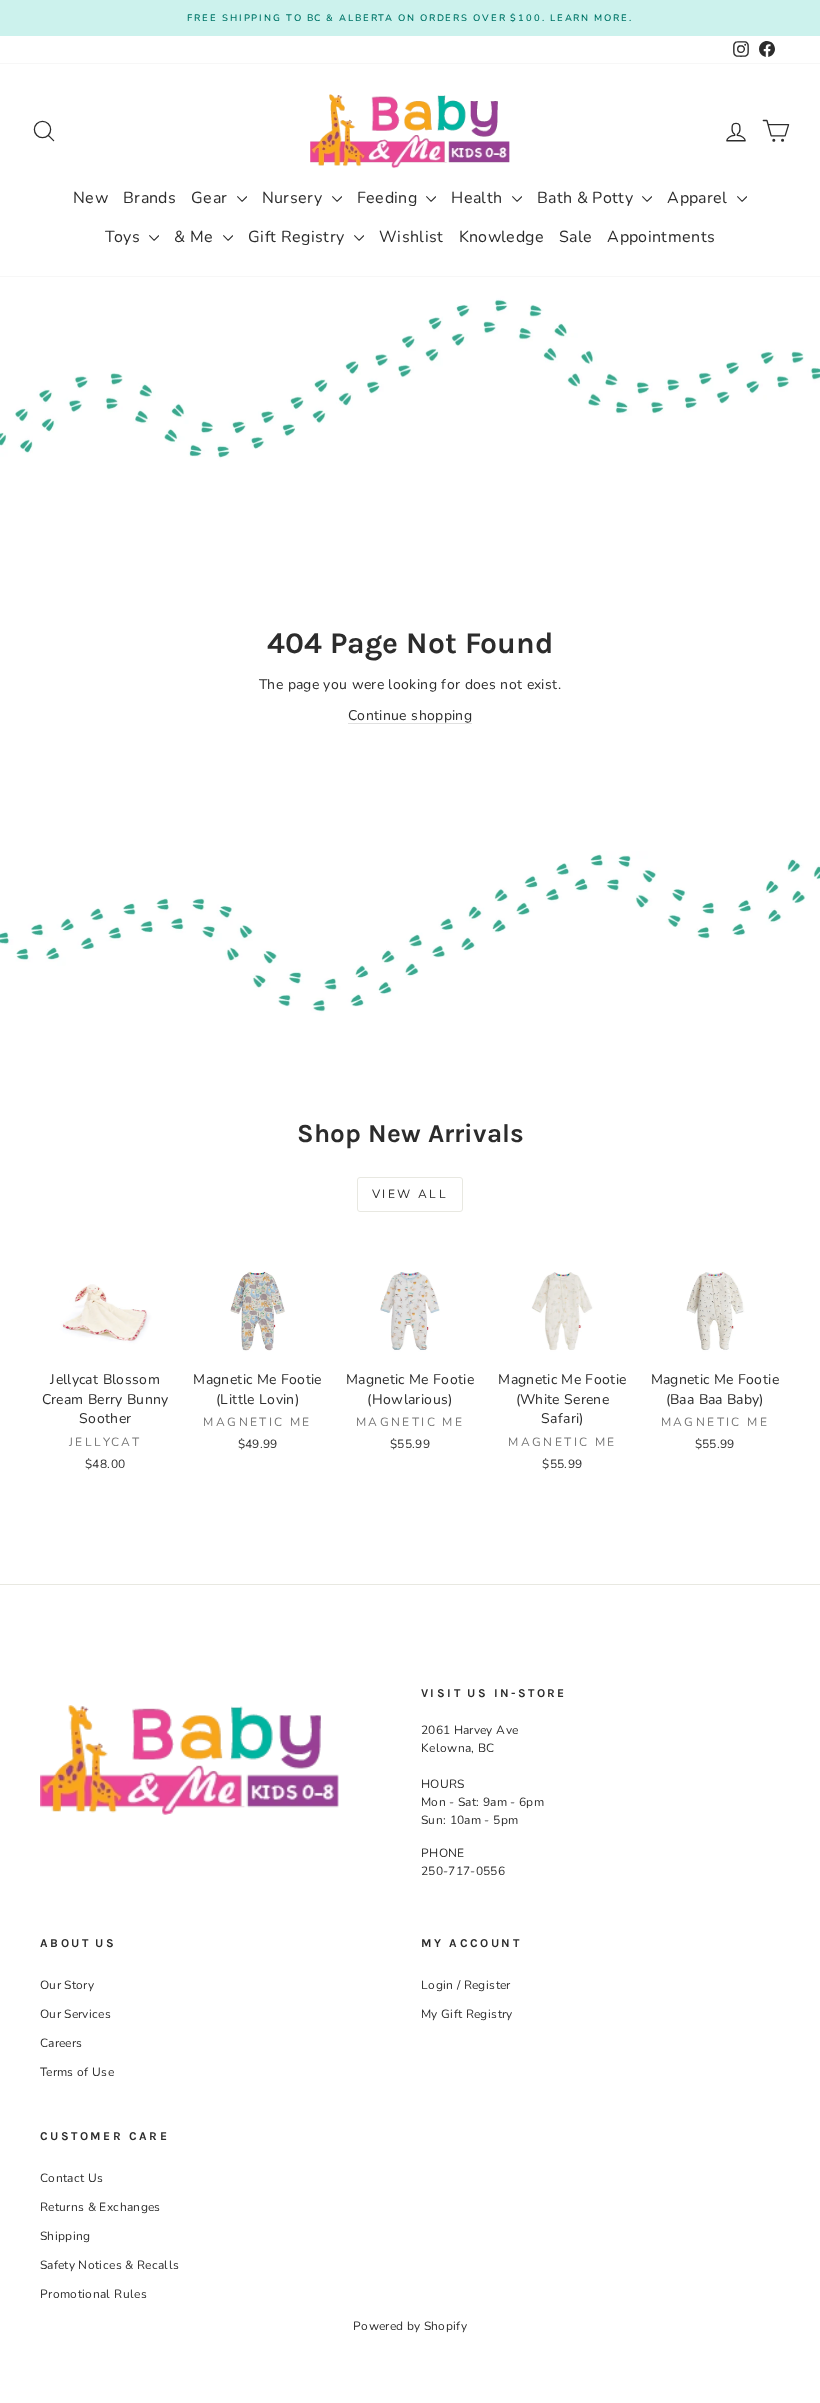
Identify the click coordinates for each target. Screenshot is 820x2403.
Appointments (661, 237)
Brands (149, 198)
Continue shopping (410, 715)
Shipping (65, 2236)
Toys (125, 237)
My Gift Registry (467, 2014)
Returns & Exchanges (100, 2207)
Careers (61, 2043)
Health (478, 198)
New (90, 198)
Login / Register (466, 1985)
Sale (575, 237)
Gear (211, 198)
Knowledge (501, 237)
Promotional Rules (93, 2294)
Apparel (699, 198)
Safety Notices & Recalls (109, 2265)
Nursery (294, 198)
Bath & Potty (587, 198)
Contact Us (72, 2178)
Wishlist (411, 237)
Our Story (67, 1985)
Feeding (389, 198)
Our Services (75, 2014)
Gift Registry (298, 237)
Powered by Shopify (410, 2326)
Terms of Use (77, 2072)
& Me (196, 237)
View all (410, 1194)
